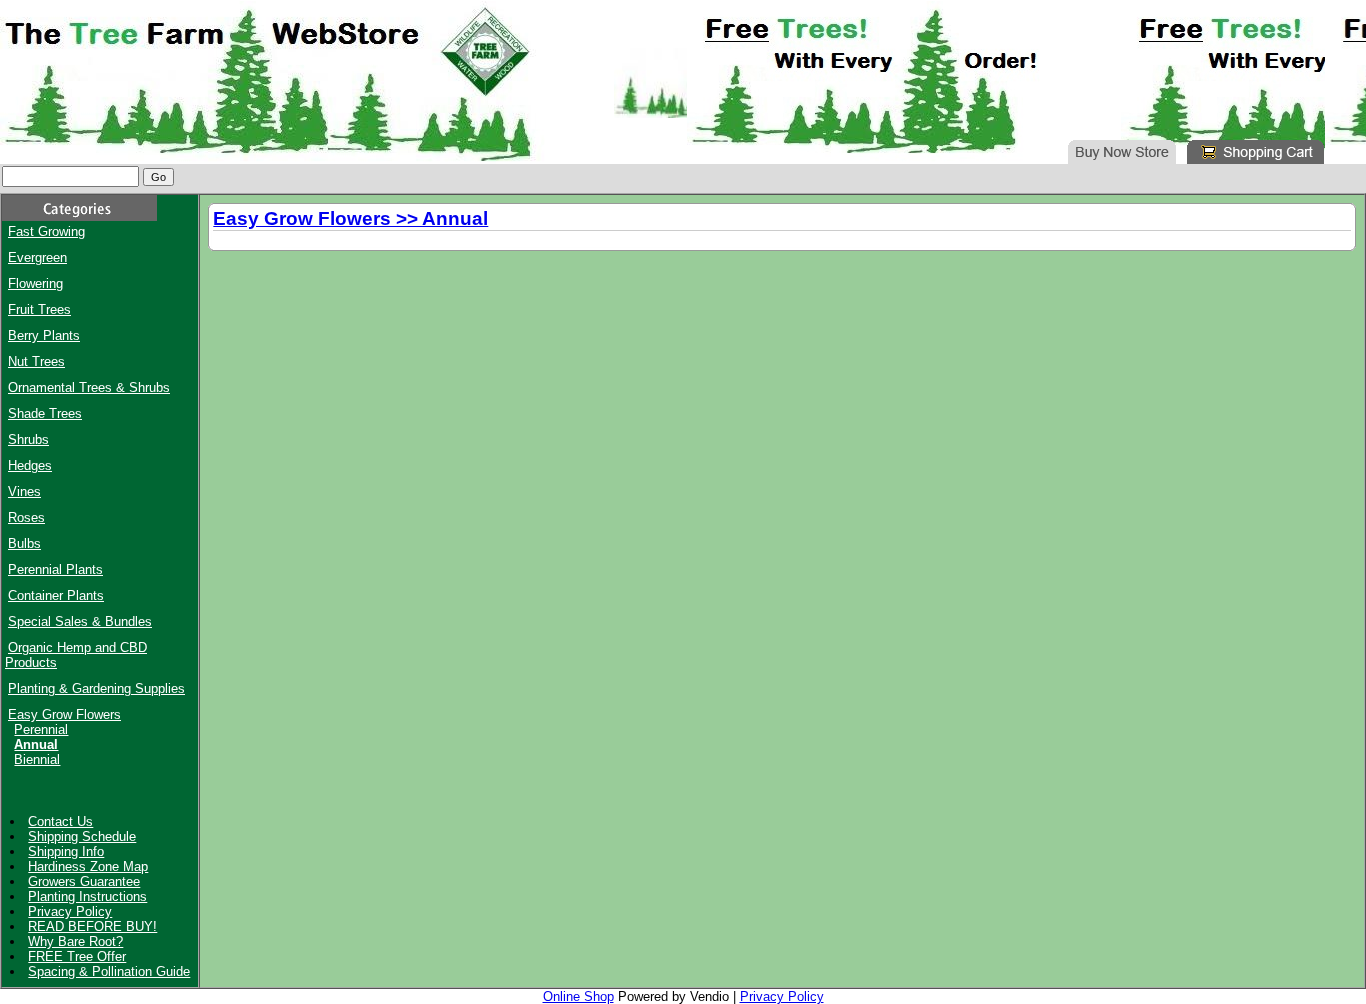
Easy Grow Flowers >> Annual (350, 218)
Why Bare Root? (75, 941)
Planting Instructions (87, 896)
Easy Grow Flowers (64, 714)
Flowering (35, 283)
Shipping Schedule (82, 836)
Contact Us (60, 821)
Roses (26, 517)
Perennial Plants (55, 569)
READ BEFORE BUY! (92, 926)
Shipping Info (66, 851)
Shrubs (28, 439)
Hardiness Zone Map (88, 866)
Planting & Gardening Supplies (96, 688)
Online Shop (578, 996)
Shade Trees (45, 413)
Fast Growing (46, 231)
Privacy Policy (70, 911)
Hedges (30, 465)
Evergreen (37, 257)
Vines (24, 491)
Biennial (37, 759)
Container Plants (56, 595)
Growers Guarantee (84, 881)
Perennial (41, 729)
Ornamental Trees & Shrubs (89, 387)
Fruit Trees (39, 309)
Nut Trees (36, 361)
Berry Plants (44, 335)
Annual (36, 744)
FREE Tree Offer (77, 956)
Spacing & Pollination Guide (109, 971)
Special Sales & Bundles (80, 621)
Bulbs (24, 543)
